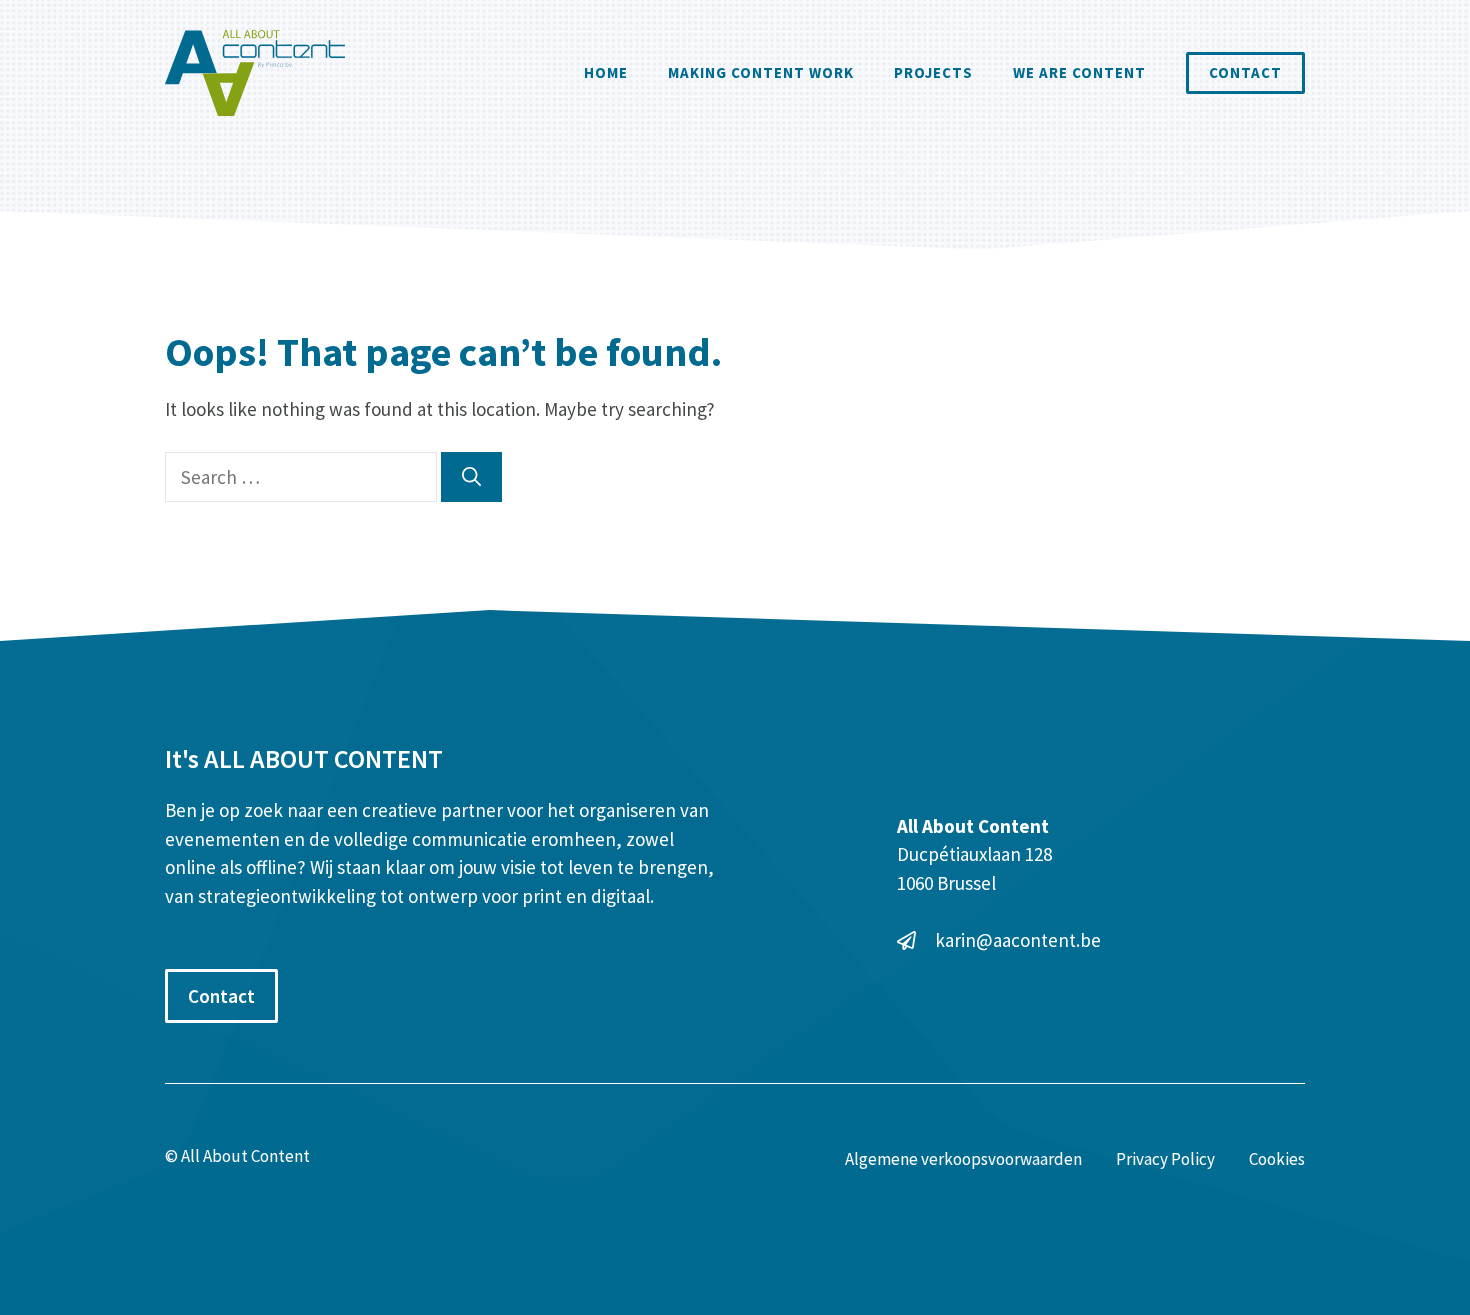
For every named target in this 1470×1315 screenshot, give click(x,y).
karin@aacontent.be (1018, 940)
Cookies (1277, 1159)
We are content (1079, 72)
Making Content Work (761, 72)
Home (606, 72)
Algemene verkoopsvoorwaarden (963, 1159)
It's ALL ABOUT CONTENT (304, 758)
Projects (933, 72)
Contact (1245, 72)
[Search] (471, 477)
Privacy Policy (1165, 1159)
